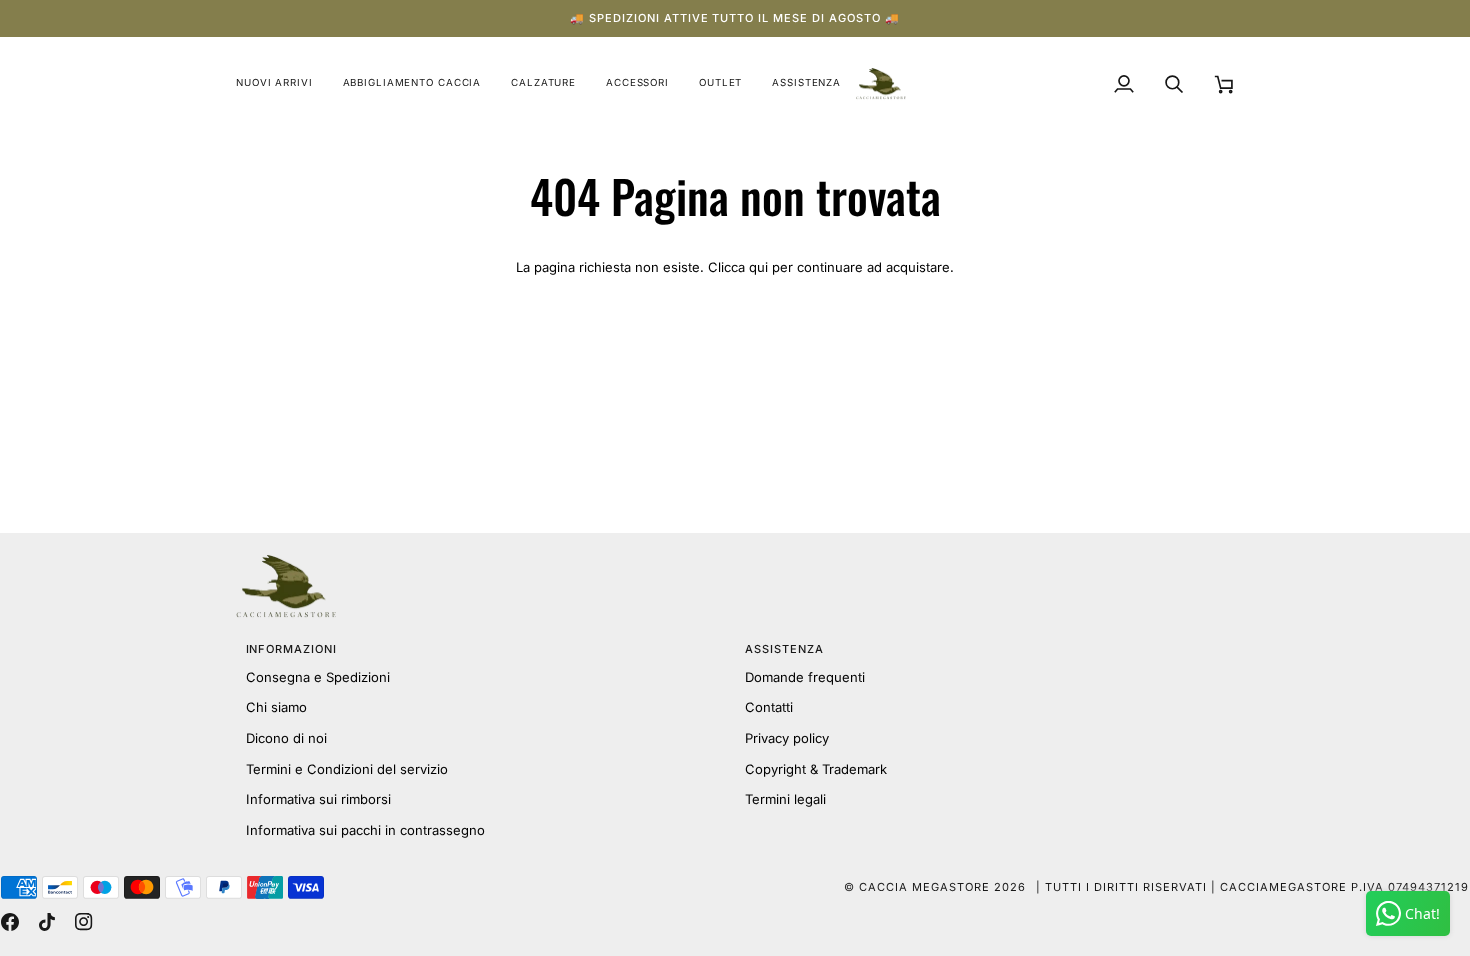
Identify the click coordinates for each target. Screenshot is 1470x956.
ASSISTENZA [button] (784, 649)
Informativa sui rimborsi (318, 799)
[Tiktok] (47, 922)
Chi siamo (276, 707)
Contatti (769, 707)
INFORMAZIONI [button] (292, 649)
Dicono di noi (286, 738)
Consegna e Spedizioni (318, 677)
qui (758, 267)
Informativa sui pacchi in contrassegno (365, 830)
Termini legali (785, 799)
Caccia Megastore (924, 887)
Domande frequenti (805, 677)
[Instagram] (84, 922)
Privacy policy (787, 738)
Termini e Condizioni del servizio (347, 769)
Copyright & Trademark (816, 769)
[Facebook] (10, 922)
